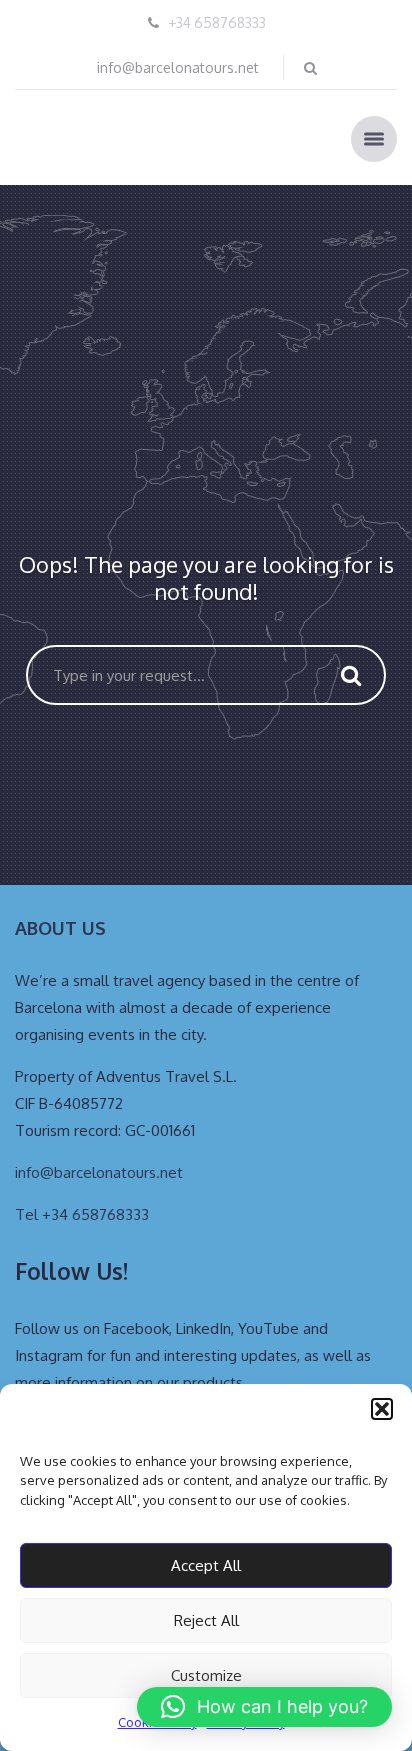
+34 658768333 (217, 22)
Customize (206, 1675)
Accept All (206, 1565)
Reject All (206, 1620)
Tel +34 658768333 (82, 1214)
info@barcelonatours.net (178, 67)
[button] (382, 1409)
